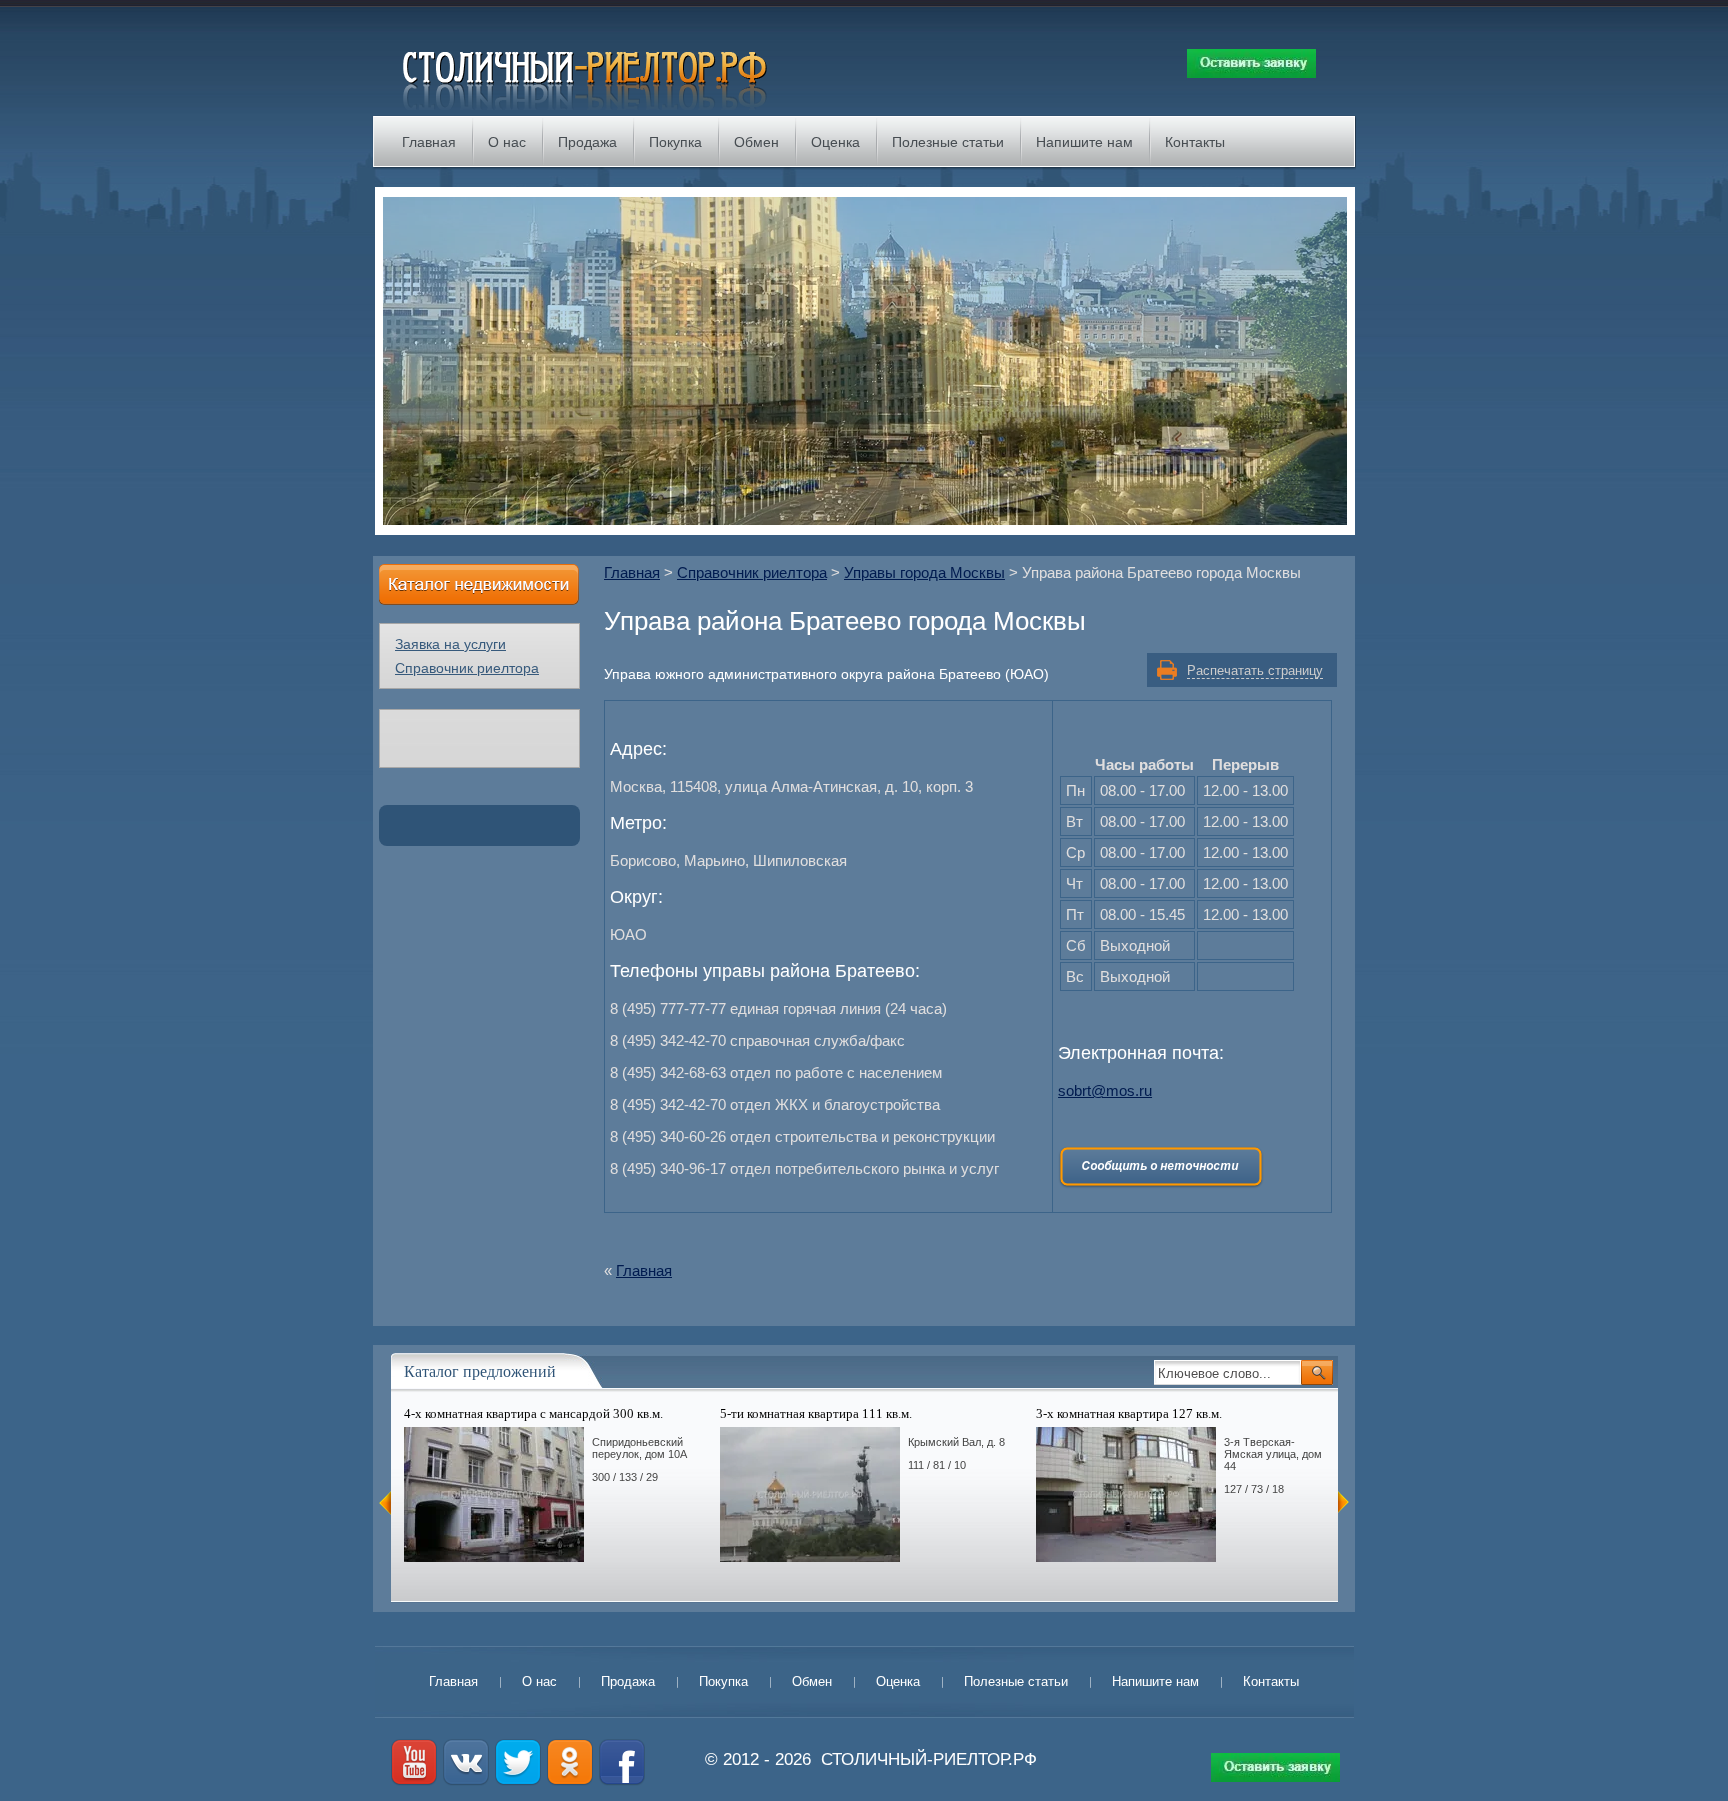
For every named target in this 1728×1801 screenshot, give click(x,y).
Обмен (756, 142)
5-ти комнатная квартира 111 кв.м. (816, 1413)
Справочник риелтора (752, 572)
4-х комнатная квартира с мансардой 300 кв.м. (533, 1413)
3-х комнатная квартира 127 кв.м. (1129, 1413)
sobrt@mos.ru (1105, 1090)
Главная (429, 142)
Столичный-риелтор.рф (929, 1759)
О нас (507, 142)
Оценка (835, 142)
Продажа (587, 142)
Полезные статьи (948, 142)
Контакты (1195, 142)
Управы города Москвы (924, 572)
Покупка (675, 142)
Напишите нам (1084, 142)
